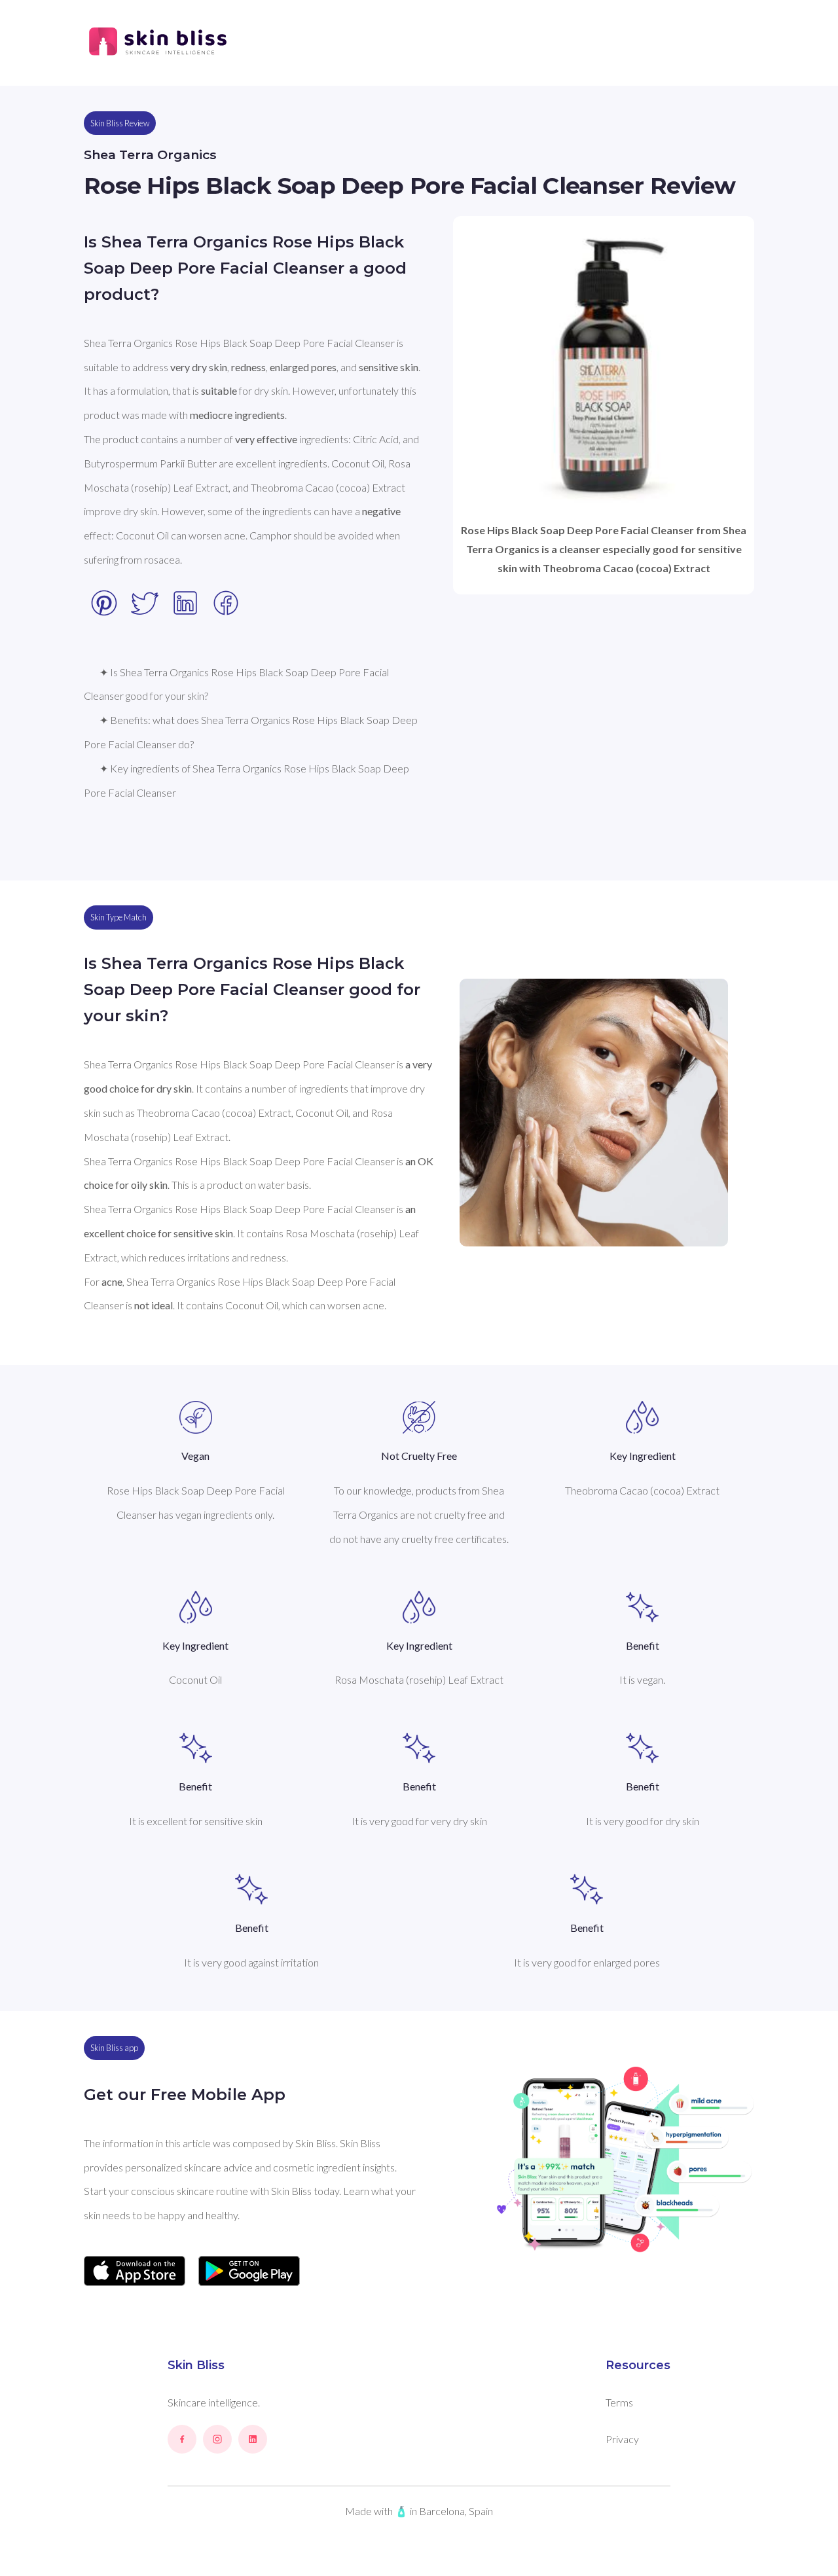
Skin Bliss (196, 2365)
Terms (619, 2402)
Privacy (622, 2439)
